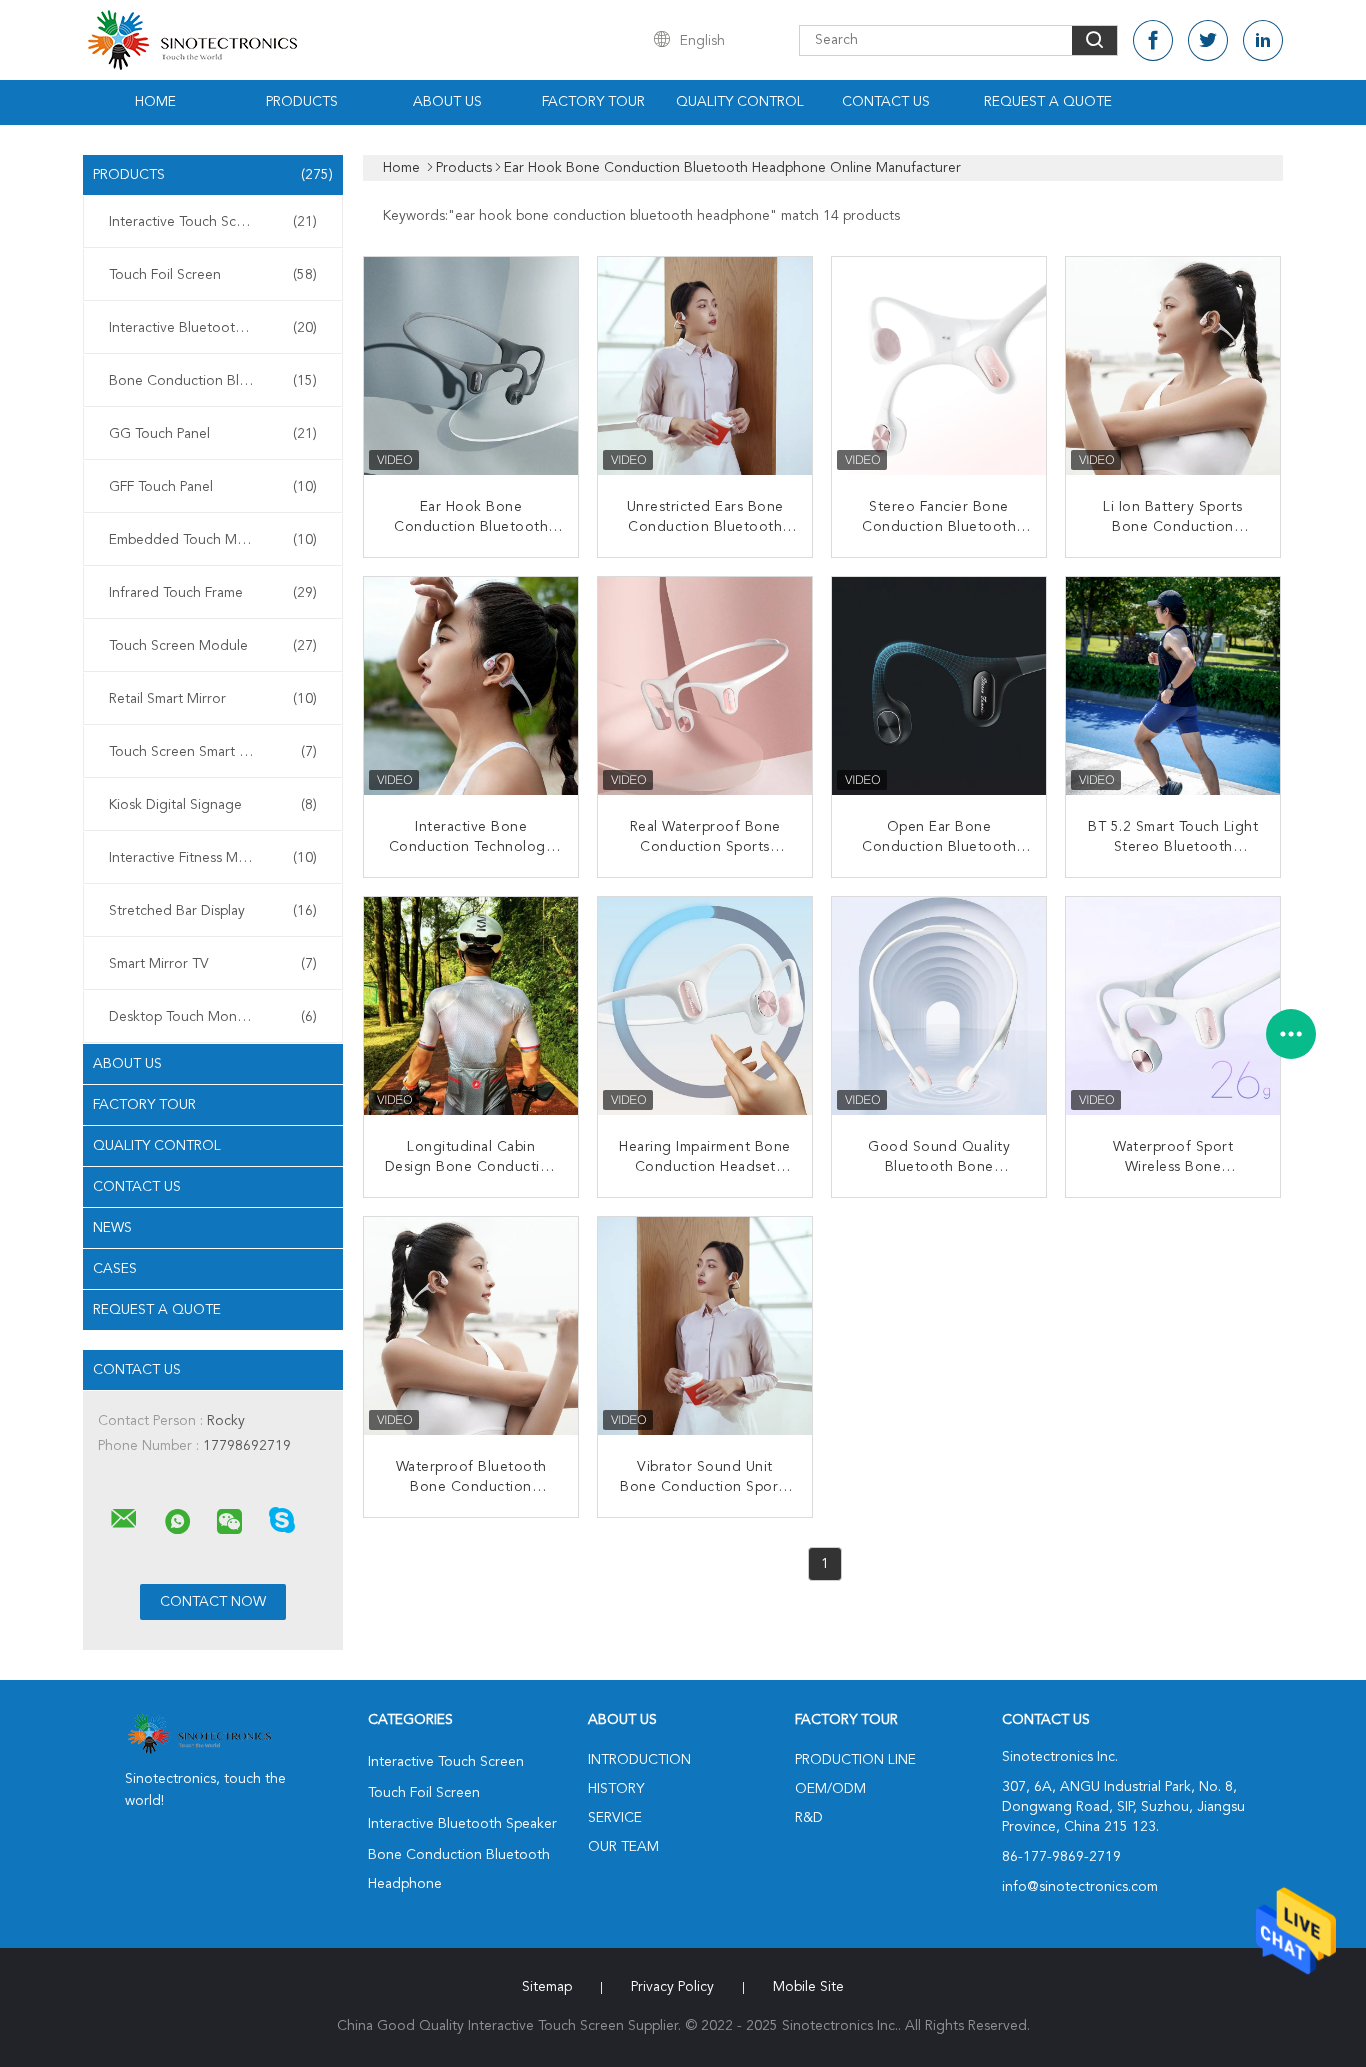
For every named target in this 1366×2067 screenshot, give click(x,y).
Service (615, 1818)
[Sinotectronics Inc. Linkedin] (1263, 40)
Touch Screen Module (213, 646)
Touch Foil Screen (213, 275)
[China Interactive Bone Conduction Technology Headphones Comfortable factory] (473, 686)
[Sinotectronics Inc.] (124, 1519)
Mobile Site (808, 1987)
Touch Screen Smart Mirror (213, 752)
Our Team (623, 1847)
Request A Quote (1048, 102)
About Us (447, 102)
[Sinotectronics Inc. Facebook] (1153, 40)
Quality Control (740, 102)
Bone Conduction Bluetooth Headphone (218, 381)
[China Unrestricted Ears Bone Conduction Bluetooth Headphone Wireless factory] (707, 366)
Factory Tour (593, 102)
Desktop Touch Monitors (213, 1017)
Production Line (855, 1760)
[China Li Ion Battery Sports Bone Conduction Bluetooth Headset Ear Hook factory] (1175, 366)
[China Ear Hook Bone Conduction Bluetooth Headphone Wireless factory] (473, 366)
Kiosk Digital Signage (213, 805)
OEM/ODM (830, 1789)
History (616, 1789)
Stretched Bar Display (213, 911)
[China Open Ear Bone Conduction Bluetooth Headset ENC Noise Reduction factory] (941, 686)
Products (302, 102)
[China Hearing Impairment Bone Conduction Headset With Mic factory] (707, 1006)
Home (155, 102)
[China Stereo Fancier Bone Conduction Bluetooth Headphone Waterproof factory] (941, 366)
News (112, 1228)
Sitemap (547, 1987)
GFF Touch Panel (213, 487)
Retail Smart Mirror (213, 699)
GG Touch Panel (213, 434)
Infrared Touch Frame (213, 593)
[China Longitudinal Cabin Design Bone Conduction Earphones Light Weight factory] (473, 1006)
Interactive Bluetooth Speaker (213, 328)
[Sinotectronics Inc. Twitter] (1208, 40)
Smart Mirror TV (213, 964)
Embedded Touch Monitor (213, 540)
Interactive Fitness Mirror (213, 858)
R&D (809, 1818)
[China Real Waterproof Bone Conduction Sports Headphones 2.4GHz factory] (707, 686)
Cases (115, 1269)
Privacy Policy (672, 1987)
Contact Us (886, 102)
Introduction (639, 1760)
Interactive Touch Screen (213, 222)
